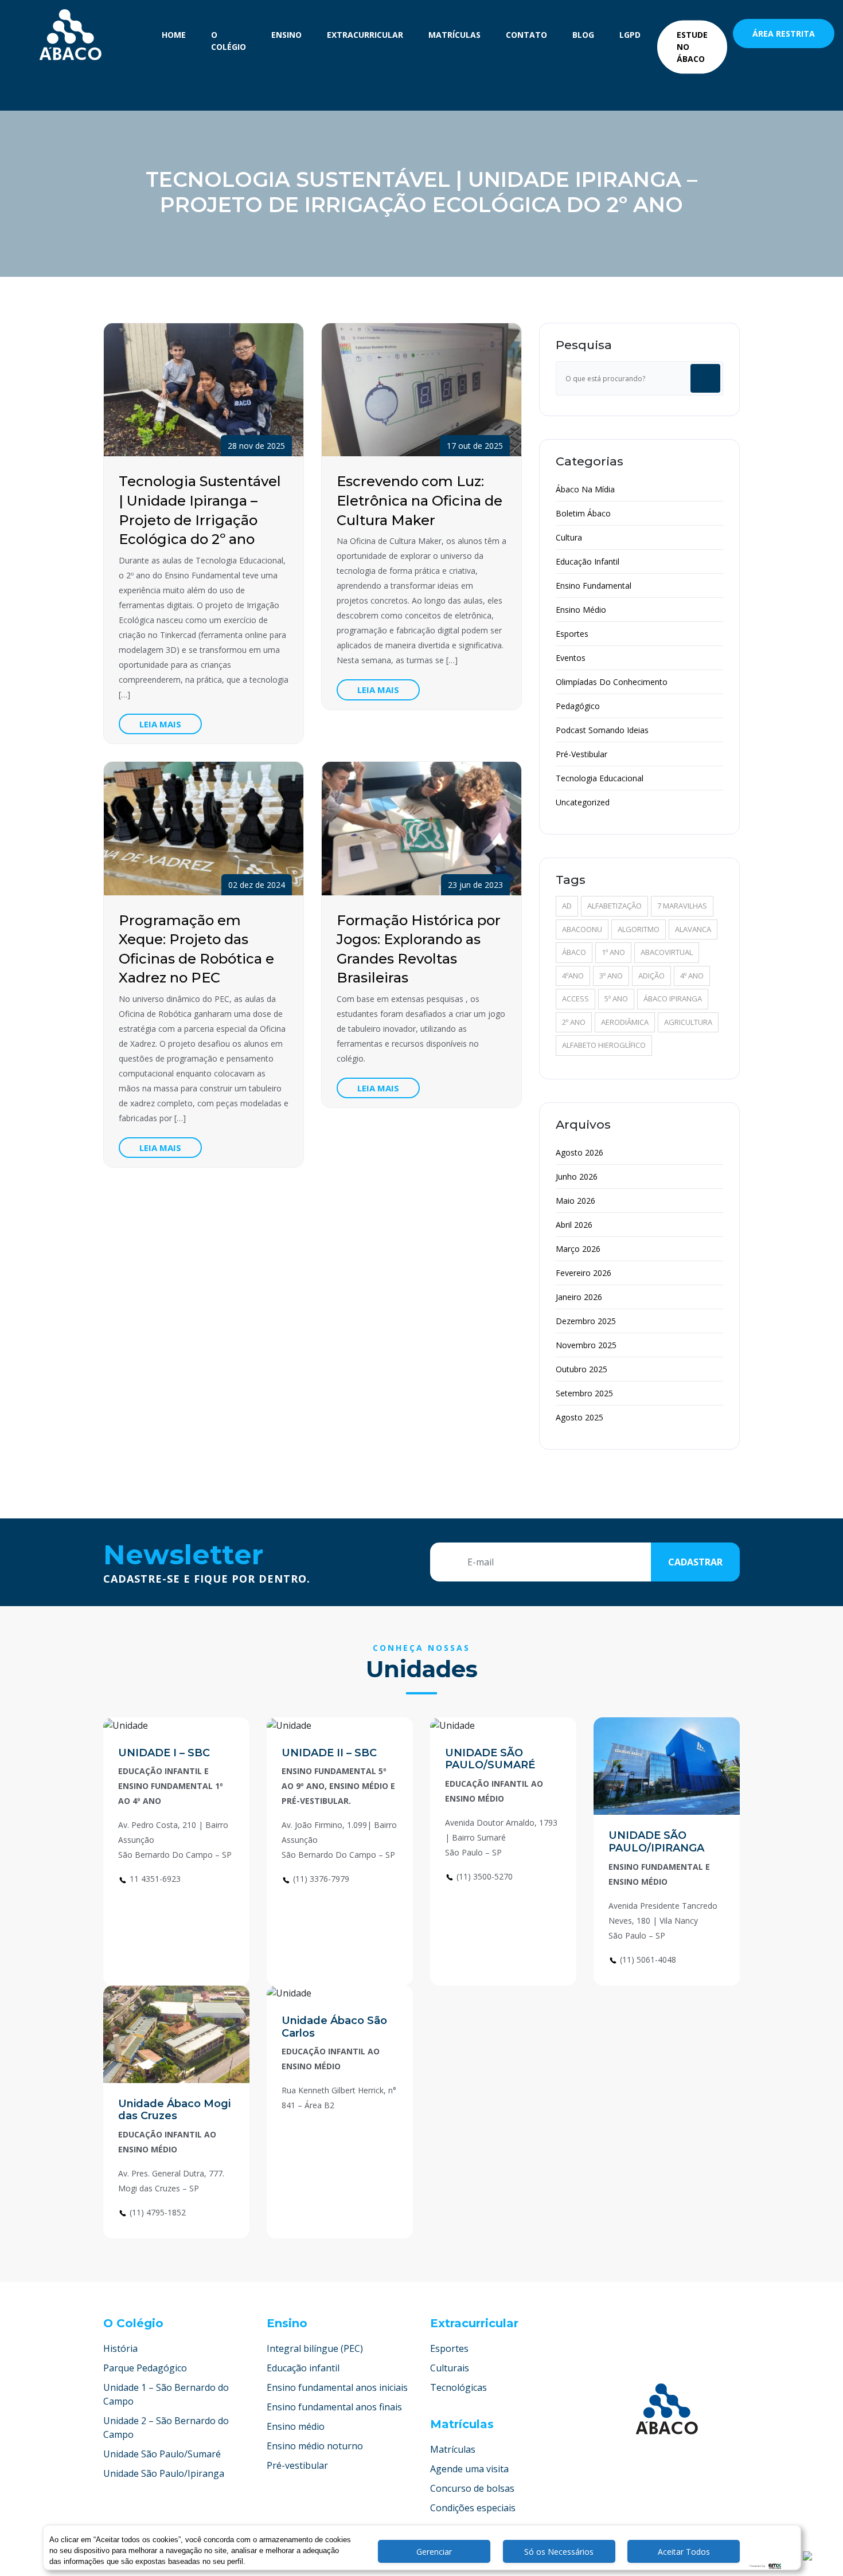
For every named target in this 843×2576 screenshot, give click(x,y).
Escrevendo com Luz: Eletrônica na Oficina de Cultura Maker (419, 500)
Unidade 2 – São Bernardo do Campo (166, 2428)
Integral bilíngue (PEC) (315, 2348)
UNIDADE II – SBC (329, 1753)
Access (575, 999)
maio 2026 (575, 1201)
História (120, 2348)
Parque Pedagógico (145, 2368)
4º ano (692, 976)
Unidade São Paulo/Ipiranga (164, 2473)
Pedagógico (578, 706)
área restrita (784, 34)
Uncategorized (583, 802)
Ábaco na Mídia (585, 489)
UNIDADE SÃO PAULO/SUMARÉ (490, 1759)
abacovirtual (667, 952)
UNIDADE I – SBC (164, 1753)
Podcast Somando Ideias (602, 730)
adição (651, 976)
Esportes (572, 634)
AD (567, 906)
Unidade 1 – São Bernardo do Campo (166, 2394)
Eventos (571, 658)
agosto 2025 (579, 1417)
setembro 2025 (584, 1393)
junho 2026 (577, 1177)
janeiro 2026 (579, 1297)
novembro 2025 (586, 1345)
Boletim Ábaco (583, 513)
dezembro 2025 (586, 1321)
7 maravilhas (682, 906)
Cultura (569, 537)
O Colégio (229, 41)
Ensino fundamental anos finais (334, 2407)
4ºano (573, 976)
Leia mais (160, 724)
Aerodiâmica (625, 1022)
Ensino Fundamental (594, 586)
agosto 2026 (579, 1152)
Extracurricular (365, 35)
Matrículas (454, 35)
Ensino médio (296, 2426)
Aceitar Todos (684, 2552)
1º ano (613, 952)
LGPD (630, 35)
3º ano (611, 976)
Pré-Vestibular (581, 754)
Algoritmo (639, 929)
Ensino (286, 35)
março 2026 (578, 1249)
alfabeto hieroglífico (604, 1045)
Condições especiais (473, 2508)
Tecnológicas (458, 2387)
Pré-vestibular (297, 2465)
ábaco (574, 952)
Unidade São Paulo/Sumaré (162, 2454)
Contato (526, 35)
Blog (583, 35)
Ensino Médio (581, 610)
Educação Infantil (588, 561)
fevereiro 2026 (584, 1273)
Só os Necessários (559, 2552)
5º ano (616, 999)
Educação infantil (303, 2368)
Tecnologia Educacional (600, 778)
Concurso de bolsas (472, 2488)
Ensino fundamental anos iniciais (337, 2387)
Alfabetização (614, 906)
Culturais (450, 2368)
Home (174, 35)
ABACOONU (582, 929)
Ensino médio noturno (315, 2446)
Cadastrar (695, 1562)
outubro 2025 (581, 1369)
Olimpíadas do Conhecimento (612, 682)
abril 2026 (574, 1225)
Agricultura (688, 1022)
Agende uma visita (469, 2469)
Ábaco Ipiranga (673, 999)
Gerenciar (434, 2552)
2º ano (574, 1022)
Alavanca (693, 929)
